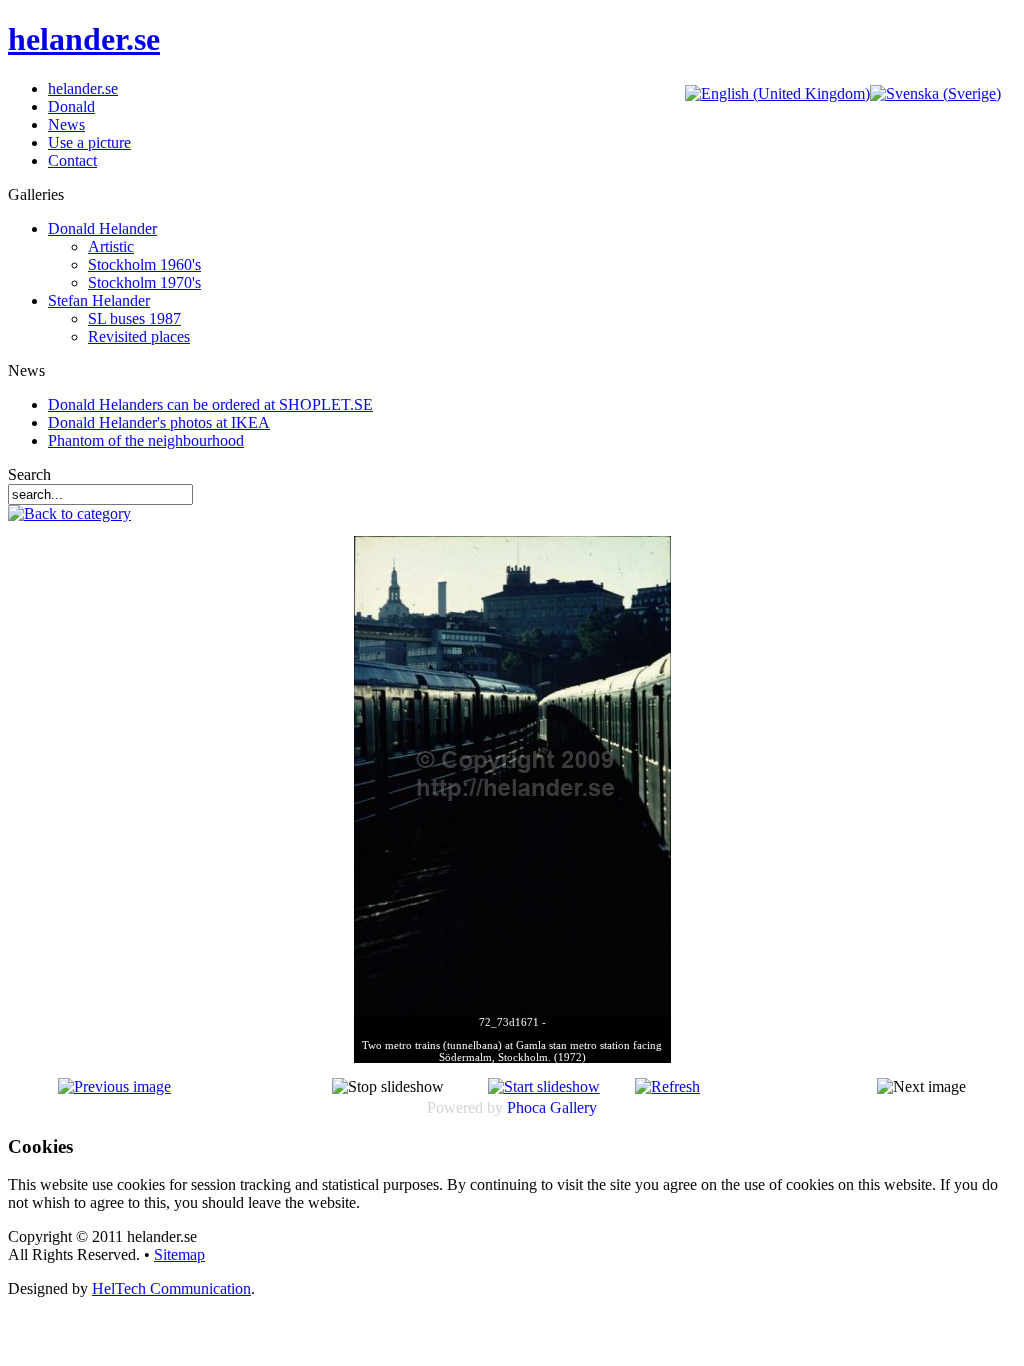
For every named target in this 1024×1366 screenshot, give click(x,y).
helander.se (84, 39)
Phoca (526, 1107)
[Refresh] (667, 1086)
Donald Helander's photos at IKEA (159, 422)
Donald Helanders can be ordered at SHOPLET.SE (210, 404)
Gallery (573, 1107)
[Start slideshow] (544, 1086)
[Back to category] (69, 513)
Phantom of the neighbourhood (146, 440)
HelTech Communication (171, 1288)
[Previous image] (114, 1086)
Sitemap (179, 1254)
